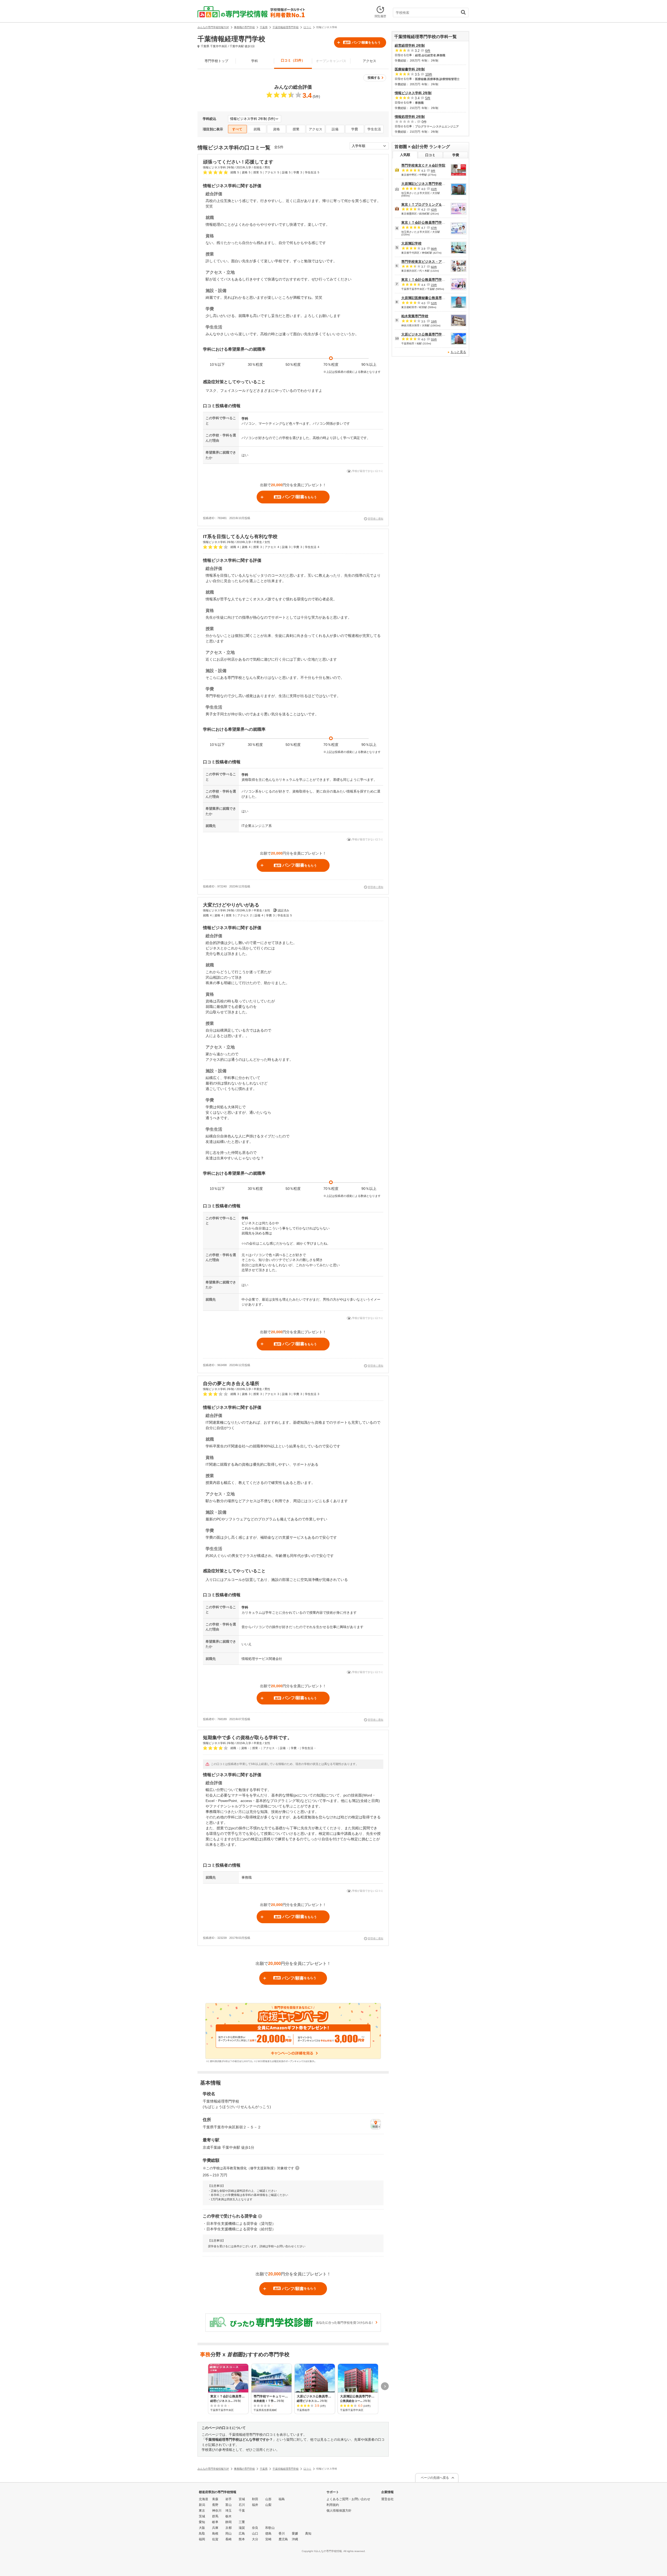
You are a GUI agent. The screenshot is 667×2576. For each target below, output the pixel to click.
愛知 (202, 2522)
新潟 (202, 2505)
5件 (428, 98)
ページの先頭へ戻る (435, 2478)
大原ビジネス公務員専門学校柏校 (427, 334)
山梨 (268, 2505)
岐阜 (215, 2522)
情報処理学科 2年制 (410, 117)
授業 (296, 129)
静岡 (228, 2522)
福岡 (202, 2539)
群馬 (215, 2516)
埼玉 (228, 2511)
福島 (282, 2499)
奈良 (255, 2528)
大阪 (202, 2528)
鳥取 (202, 2534)
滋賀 (242, 2528)
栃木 (228, 2516)
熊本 (242, 2539)
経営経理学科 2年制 (410, 45)
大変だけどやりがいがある (231, 905)
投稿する (374, 78)
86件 (434, 249)
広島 (242, 2534)
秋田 (255, 2499)
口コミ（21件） (293, 60)
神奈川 (217, 2511)
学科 (255, 61)
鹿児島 (283, 2539)
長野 (215, 2505)
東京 (202, 2511)
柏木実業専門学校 (415, 316)
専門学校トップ (216, 61)
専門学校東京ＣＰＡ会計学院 (423, 165)
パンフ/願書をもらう (362, 42)
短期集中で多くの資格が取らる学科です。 (248, 1738)
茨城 (202, 2516)
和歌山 (270, 2528)
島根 (215, 2534)
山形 (268, 2499)
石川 (242, 2505)
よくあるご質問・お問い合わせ (348, 2499)
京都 (228, 2528)
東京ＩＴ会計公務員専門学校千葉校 (428, 280)
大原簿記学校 (411, 243)
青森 (215, 2499)
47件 (434, 228)
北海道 (203, 2499)
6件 (428, 51)
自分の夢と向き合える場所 (231, 1384)
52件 (434, 303)
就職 (257, 129)
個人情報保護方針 (339, 2511)
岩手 (228, 2499)
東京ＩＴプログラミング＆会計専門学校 (432, 205)
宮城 (242, 2499)
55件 (434, 339)
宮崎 (268, 2539)
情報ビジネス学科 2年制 (413, 93)
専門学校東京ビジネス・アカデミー (428, 262)
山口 (255, 2534)
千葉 (242, 2511)
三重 (242, 2522)
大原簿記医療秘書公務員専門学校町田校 (432, 298)
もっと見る (458, 352)
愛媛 (295, 2534)
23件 (434, 285)
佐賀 (215, 2539)
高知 (308, 2534)
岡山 (228, 2534)
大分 (255, 2539)
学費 (355, 129)
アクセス (369, 61)
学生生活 (374, 129)
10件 (429, 74)
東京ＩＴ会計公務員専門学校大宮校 (428, 223)
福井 (255, 2505)
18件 (434, 321)
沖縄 (295, 2539)
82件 (434, 267)
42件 (434, 210)
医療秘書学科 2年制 (410, 69)
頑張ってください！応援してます (238, 162)
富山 (228, 2505)
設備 (335, 129)
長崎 (228, 2539)
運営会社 (387, 2499)
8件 (433, 171)
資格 (276, 129)
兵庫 (215, 2528)
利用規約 (333, 2505)
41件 (434, 189)
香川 (282, 2534)
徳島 (268, 2534)
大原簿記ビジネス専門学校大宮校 (427, 184)
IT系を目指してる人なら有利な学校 (240, 537)
